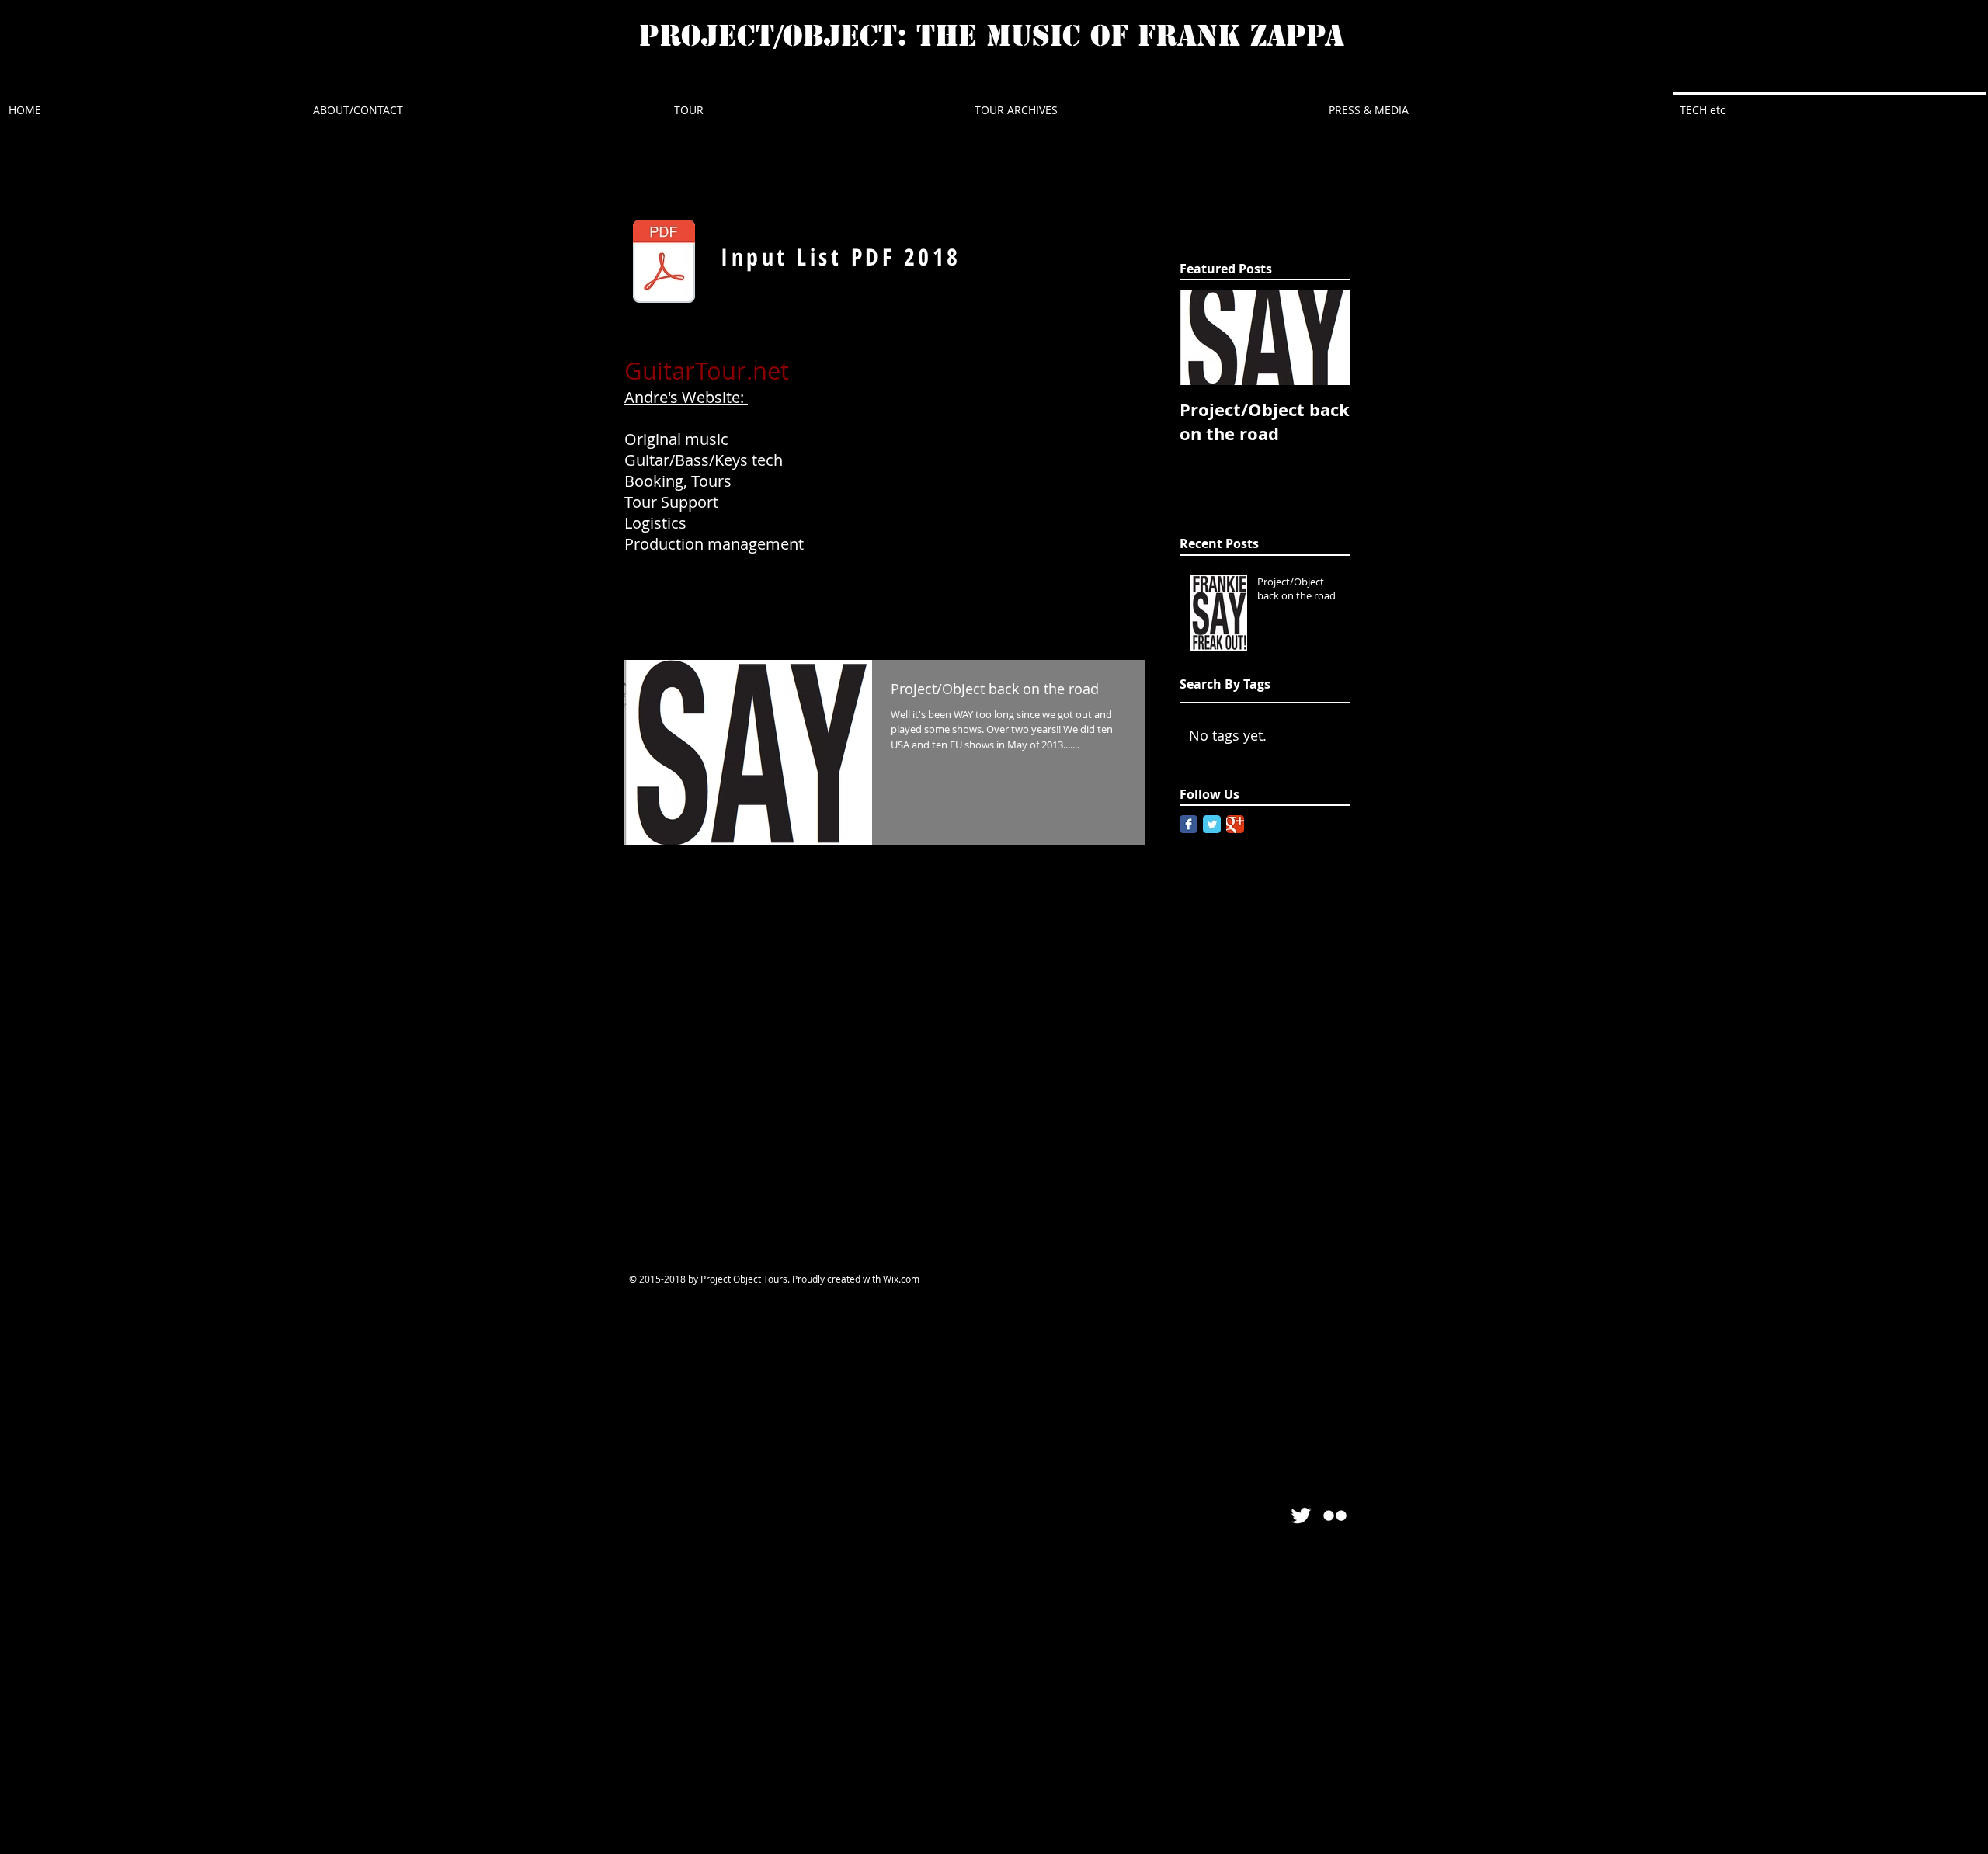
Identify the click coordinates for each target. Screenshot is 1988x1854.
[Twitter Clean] (1301, 1515)
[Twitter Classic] (1212, 824)
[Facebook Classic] (1189, 824)
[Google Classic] (1235, 824)
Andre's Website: (686, 397)
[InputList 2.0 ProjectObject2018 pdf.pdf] (664, 263)
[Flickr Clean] (1335, 1515)
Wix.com (901, 1279)
